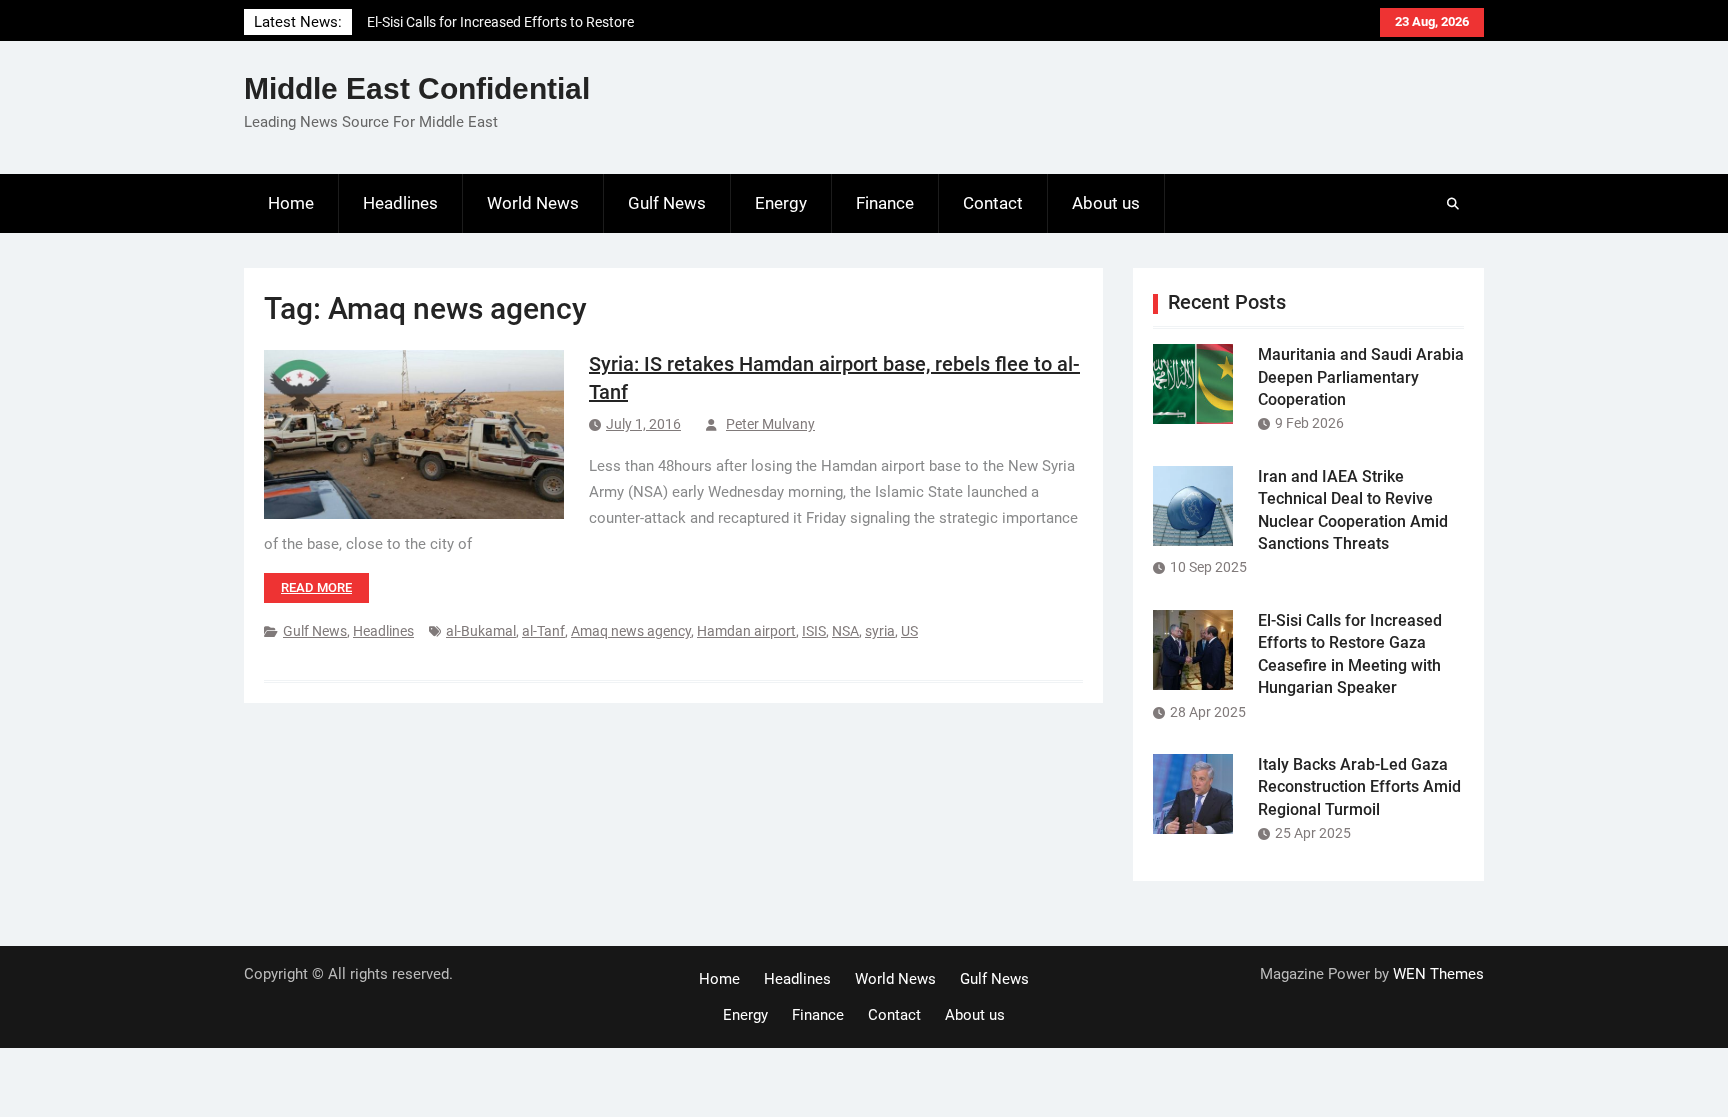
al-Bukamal (481, 631)
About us (1106, 203)
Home (291, 203)
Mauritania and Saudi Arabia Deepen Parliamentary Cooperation (1361, 377)
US (909, 631)
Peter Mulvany (770, 424)
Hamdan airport (746, 631)
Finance (885, 203)
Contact (993, 203)
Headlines (400, 203)
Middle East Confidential (417, 88)
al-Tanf (543, 631)
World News (533, 203)
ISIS (814, 631)
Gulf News (667, 203)
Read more (316, 587)
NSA (845, 631)
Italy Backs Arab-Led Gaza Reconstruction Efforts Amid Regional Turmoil (1359, 787)
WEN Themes (1438, 974)
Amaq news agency (631, 631)
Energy (781, 203)
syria (880, 631)
